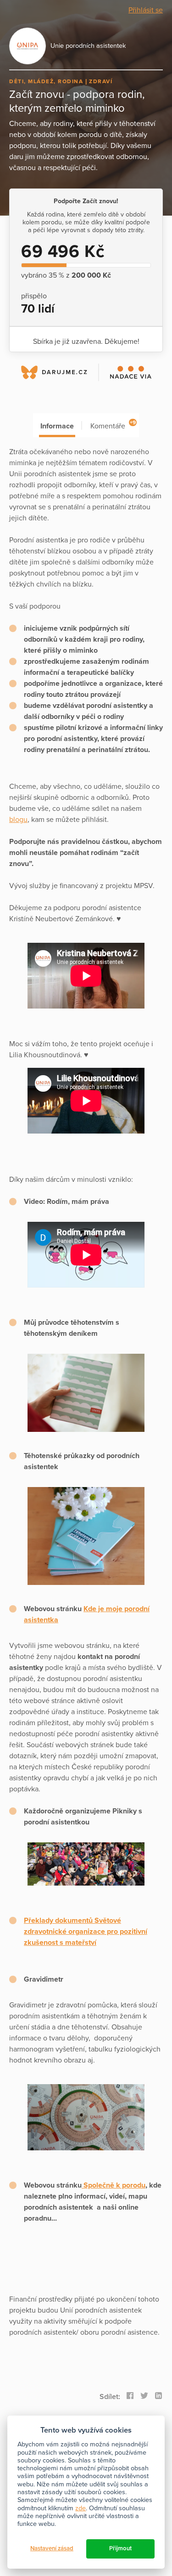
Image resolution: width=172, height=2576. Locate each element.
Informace (57, 426)
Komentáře (113, 425)
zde (80, 2508)
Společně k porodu (114, 2185)
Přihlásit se (146, 10)
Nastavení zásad (52, 2548)
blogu (18, 820)
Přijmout (120, 2548)
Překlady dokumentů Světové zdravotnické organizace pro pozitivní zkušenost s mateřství (86, 1932)
